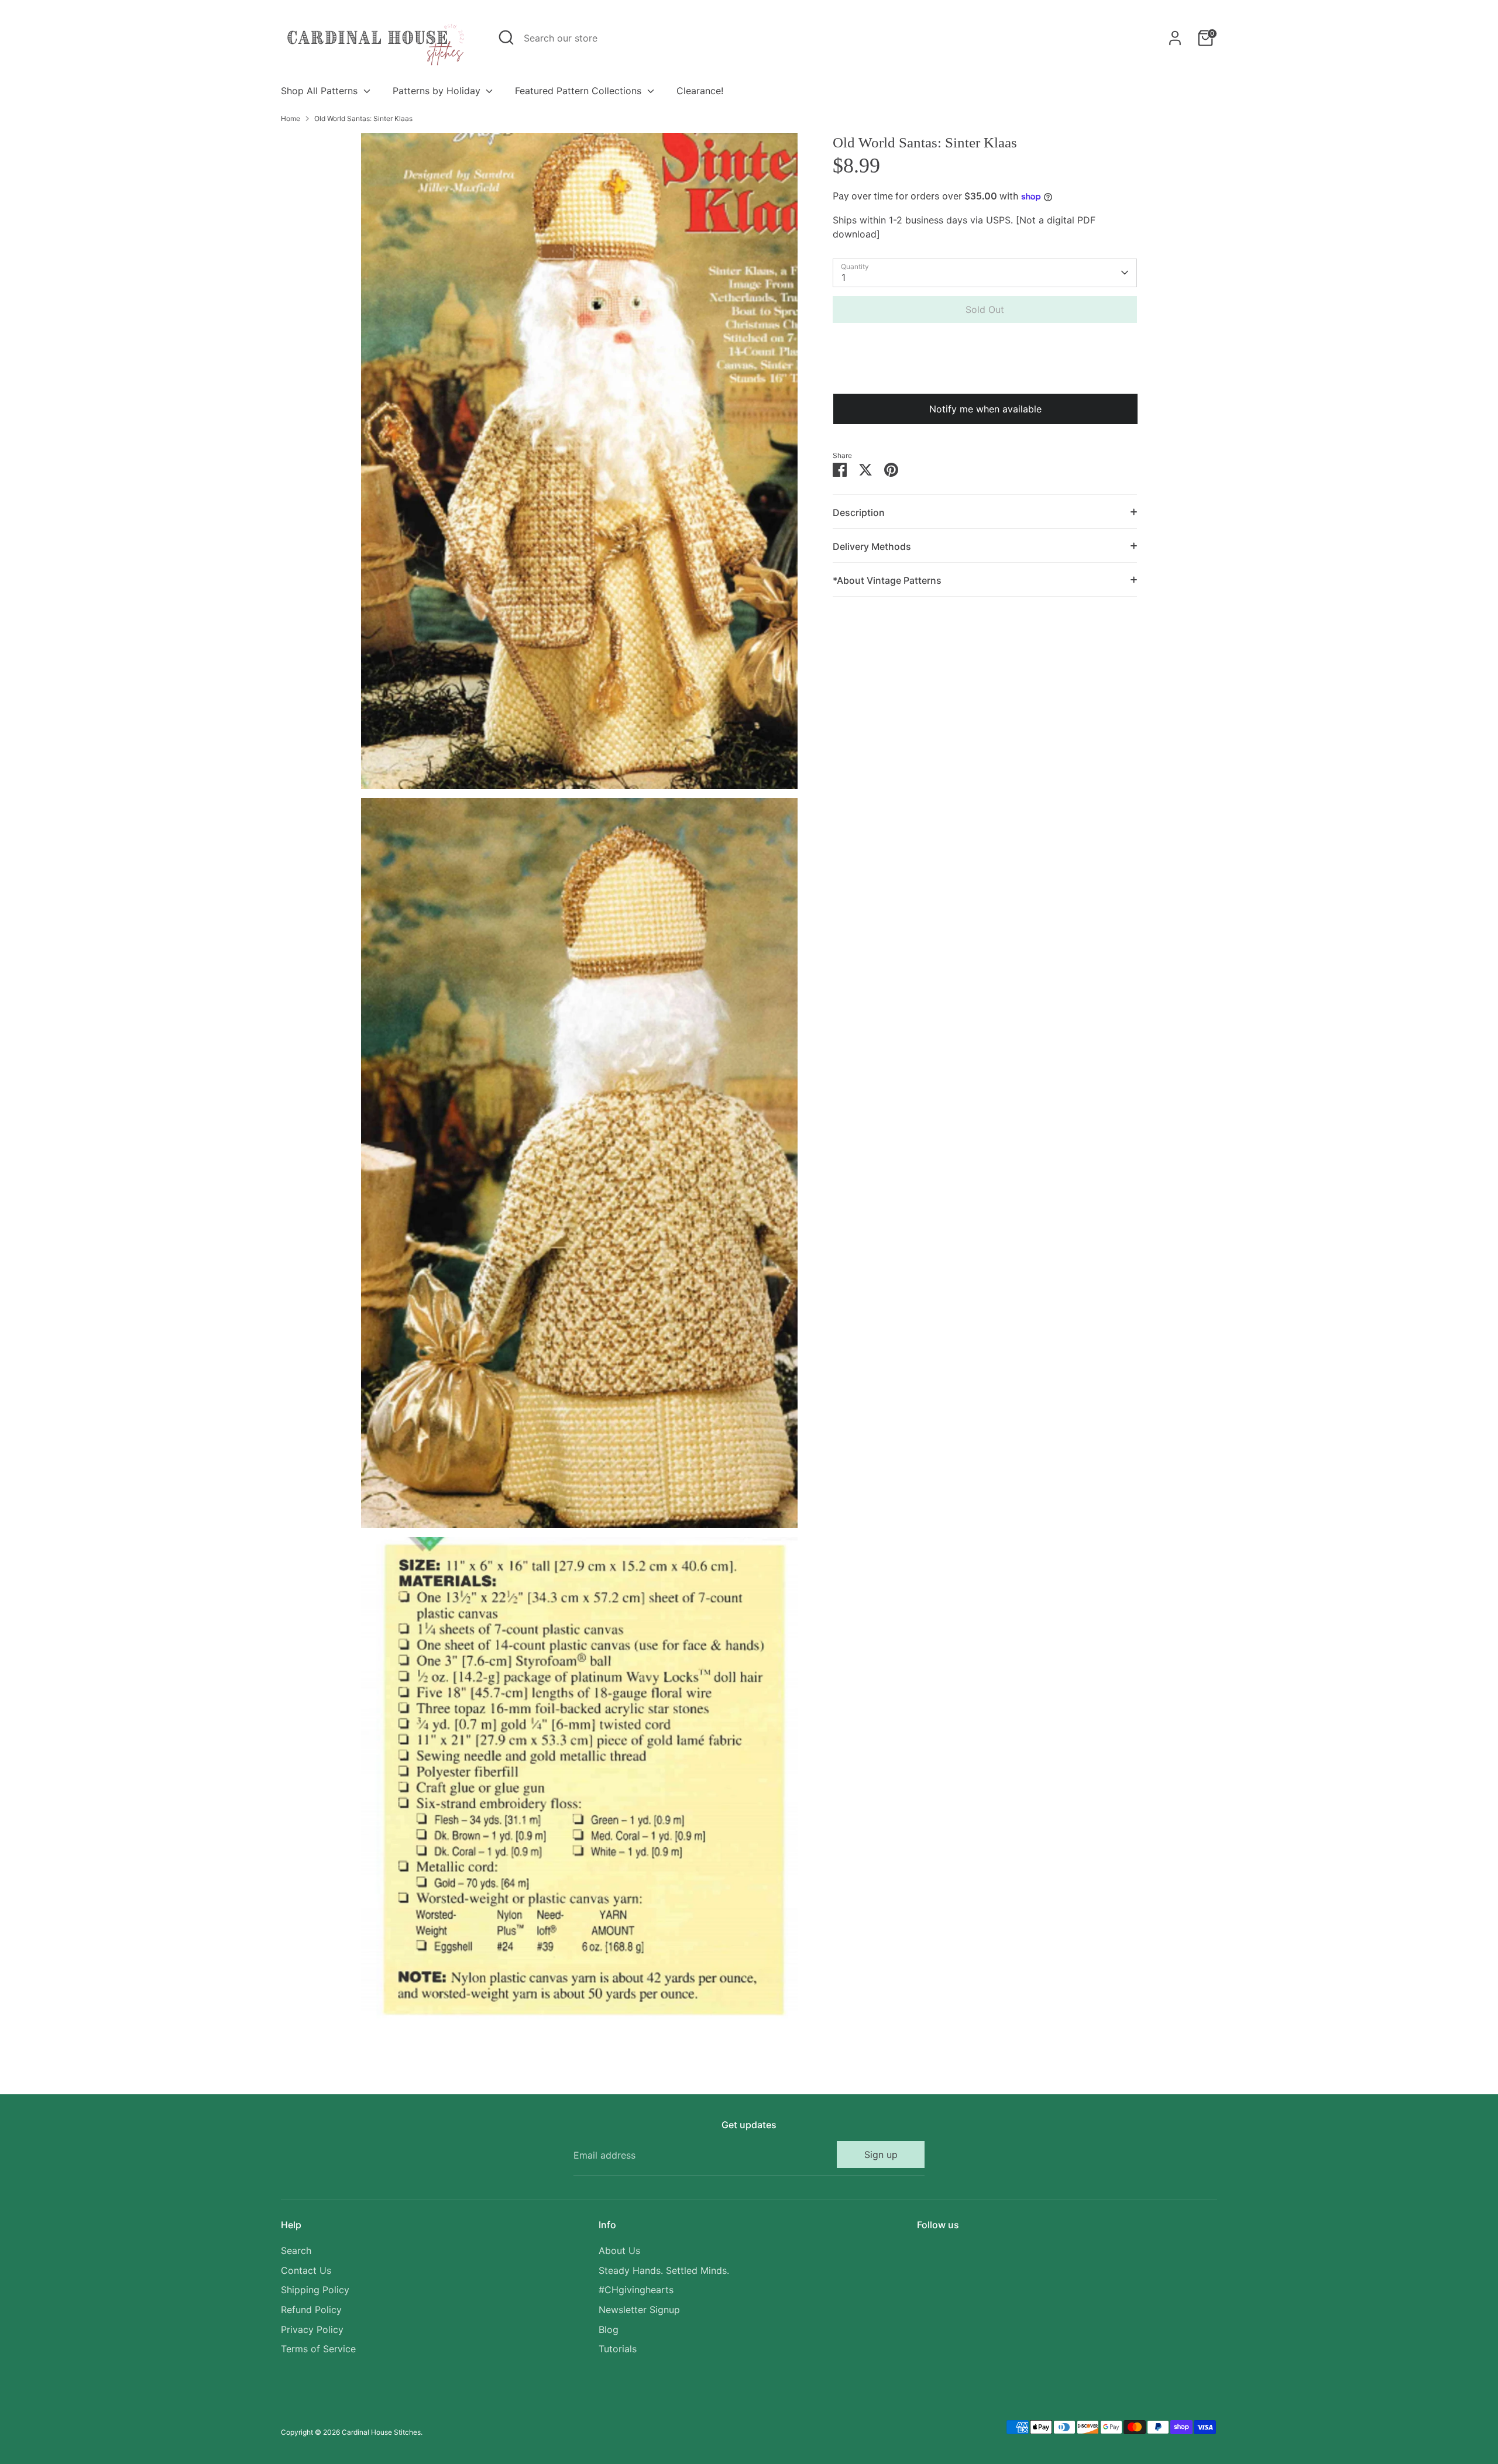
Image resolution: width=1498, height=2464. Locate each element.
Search (296, 2250)
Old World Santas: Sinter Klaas (363, 118)
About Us (619, 2250)
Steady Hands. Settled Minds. (664, 2270)
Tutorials (618, 2349)
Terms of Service (318, 2349)
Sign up (881, 2155)
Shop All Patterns (321, 91)
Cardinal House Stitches (381, 2432)
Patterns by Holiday (438, 91)
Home (291, 118)
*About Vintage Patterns (887, 580)
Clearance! (700, 91)
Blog (609, 2329)
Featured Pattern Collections (580, 91)
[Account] (1175, 38)
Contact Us (306, 2270)
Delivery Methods (872, 546)
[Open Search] (506, 37)
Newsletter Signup (639, 2310)
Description (859, 512)
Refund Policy (311, 2310)
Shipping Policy (315, 2290)
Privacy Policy (312, 2329)
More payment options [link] (985, 374)
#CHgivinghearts (636, 2290)
